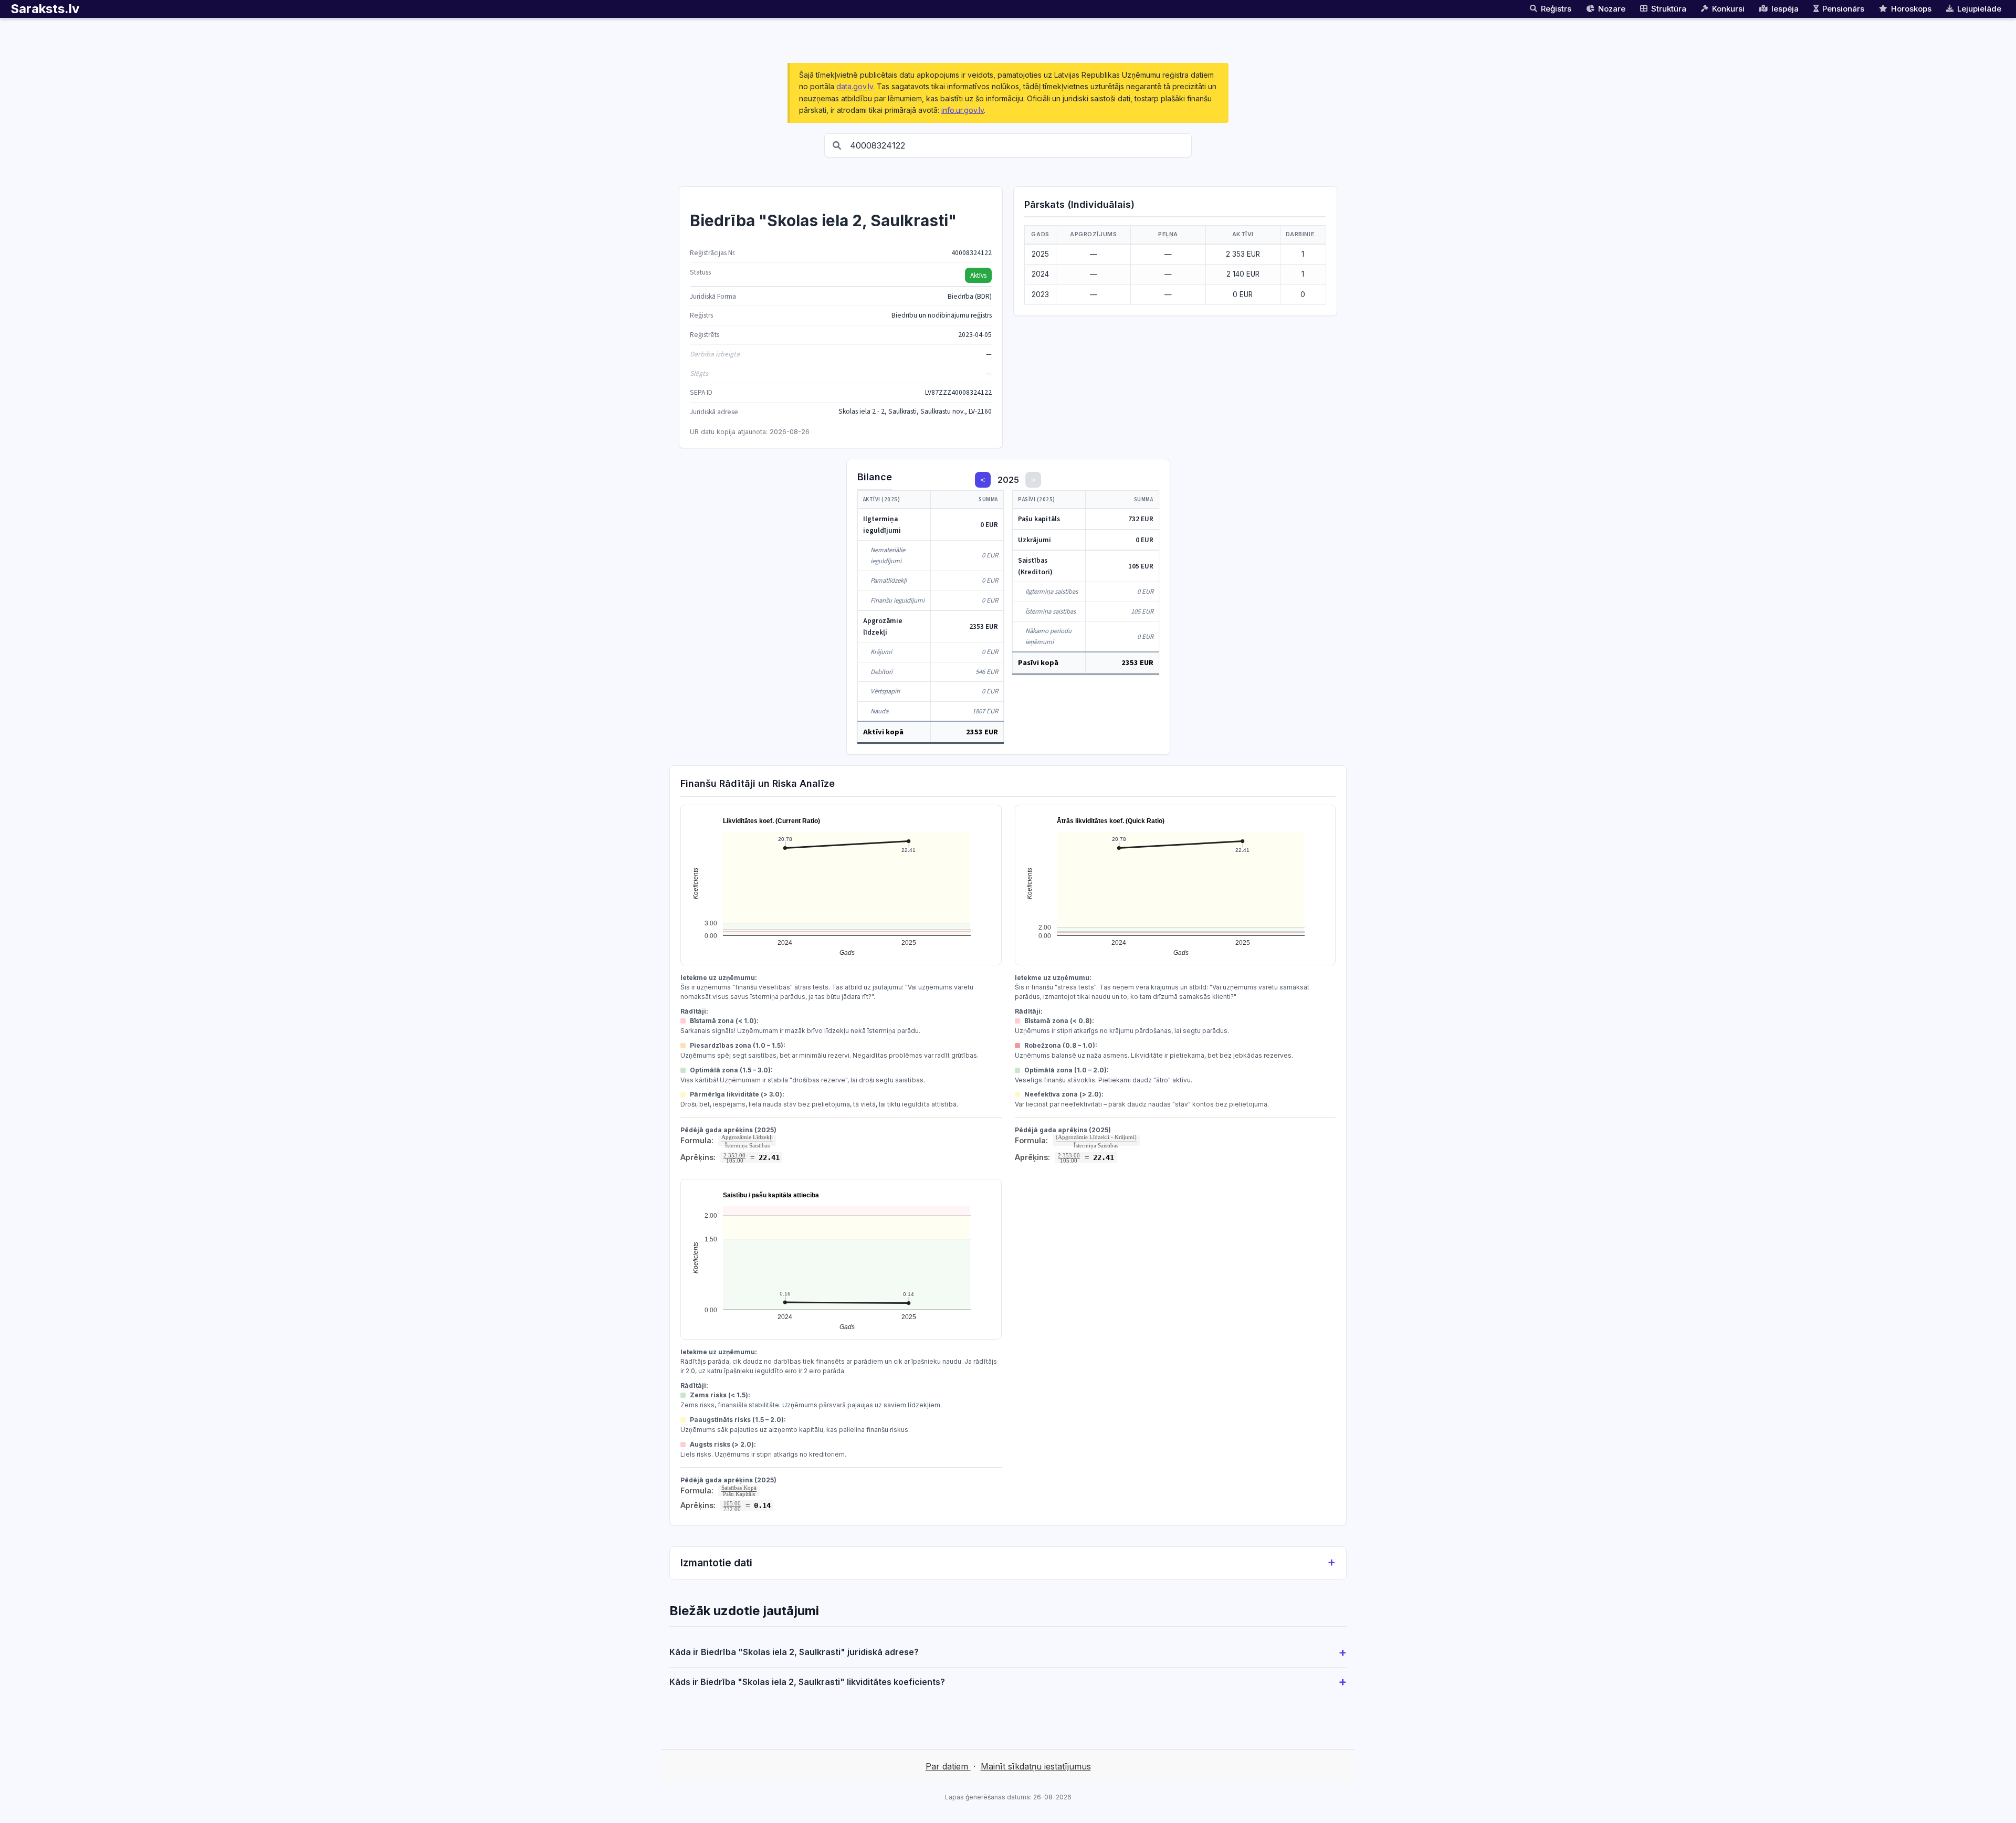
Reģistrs (1556, 9)
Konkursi (1728, 9)
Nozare (1612, 9)
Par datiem (948, 1766)
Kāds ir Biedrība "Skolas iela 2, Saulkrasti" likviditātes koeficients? (807, 1682)
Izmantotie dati (716, 1563)
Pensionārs (1843, 9)
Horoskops (1911, 9)
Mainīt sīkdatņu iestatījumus (1036, 1766)
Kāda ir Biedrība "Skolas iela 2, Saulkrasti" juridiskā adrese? (794, 1652)
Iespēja (1785, 9)
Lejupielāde (1979, 9)
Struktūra (1669, 9)
